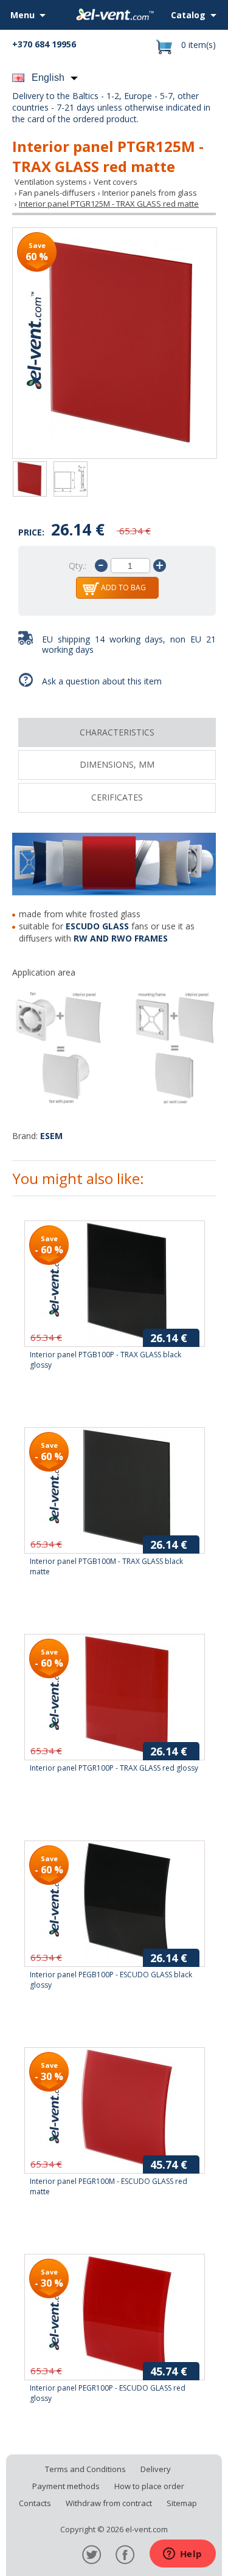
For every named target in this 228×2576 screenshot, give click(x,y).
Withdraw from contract (109, 2503)
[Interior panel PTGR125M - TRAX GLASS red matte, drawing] (71, 480)
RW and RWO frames (121, 938)
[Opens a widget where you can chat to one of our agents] (182, 2555)
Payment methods (66, 2486)
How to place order (149, 2486)
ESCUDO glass (97, 926)
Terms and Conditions (85, 2469)
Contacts (35, 2503)
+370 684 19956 (44, 44)
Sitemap (182, 2503)
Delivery (156, 2469)
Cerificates (117, 797)
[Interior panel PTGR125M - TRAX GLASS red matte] (115, 343)
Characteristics (117, 732)
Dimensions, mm (117, 764)
